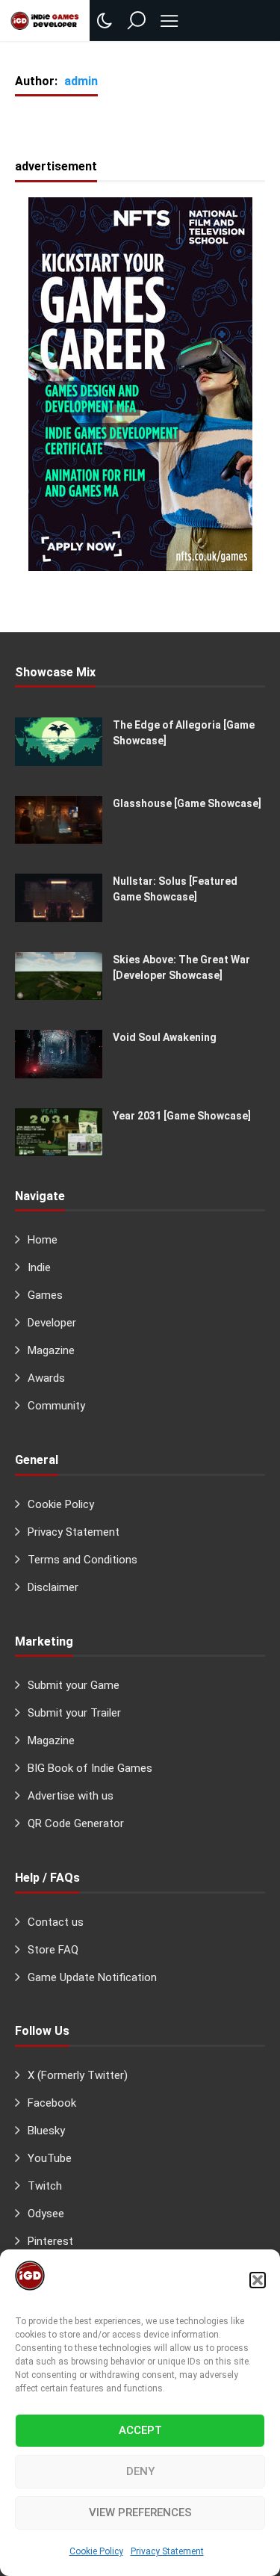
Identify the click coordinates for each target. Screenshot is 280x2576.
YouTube (50, 2158)
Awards (46, 1378)
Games (45, 1295)
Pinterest (50, 2241)
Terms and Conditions (83, 1560)
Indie (39, 1267)
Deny (140, 2471)
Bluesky (46, 2131)
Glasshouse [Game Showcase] (187, 803)
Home (43, 1240)
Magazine (51, 1350)
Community (56, 1406)
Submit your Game (74, 1685)
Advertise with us (71, 1796)
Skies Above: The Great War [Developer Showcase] (181, 967)
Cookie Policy (96, 2551)
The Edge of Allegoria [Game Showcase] (184, 733)
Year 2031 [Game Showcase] (182, 1116)
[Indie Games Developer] (45, 20)
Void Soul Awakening (165, 1037)
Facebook (52, 2103)
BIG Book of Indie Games (90, 1768)
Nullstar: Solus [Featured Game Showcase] (175, 889)
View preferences (140, 2512)
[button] (258, 2280)
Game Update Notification (92, 1977)
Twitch (45, 2186)
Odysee (46, 2214)
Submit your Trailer (74, 1713)
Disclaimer (53, 1587)
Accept (140, 2430)
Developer (52, 1323)
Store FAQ (53, 1950)
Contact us (56, 1922)
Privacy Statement (167, 2551)
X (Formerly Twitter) (78, 2075)
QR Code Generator (76, 1823)
